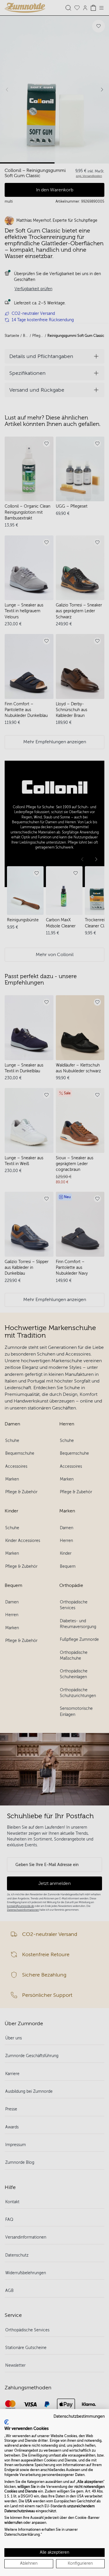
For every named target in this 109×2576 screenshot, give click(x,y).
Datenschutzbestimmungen (79, 2416)
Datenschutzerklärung (22, 2535)
